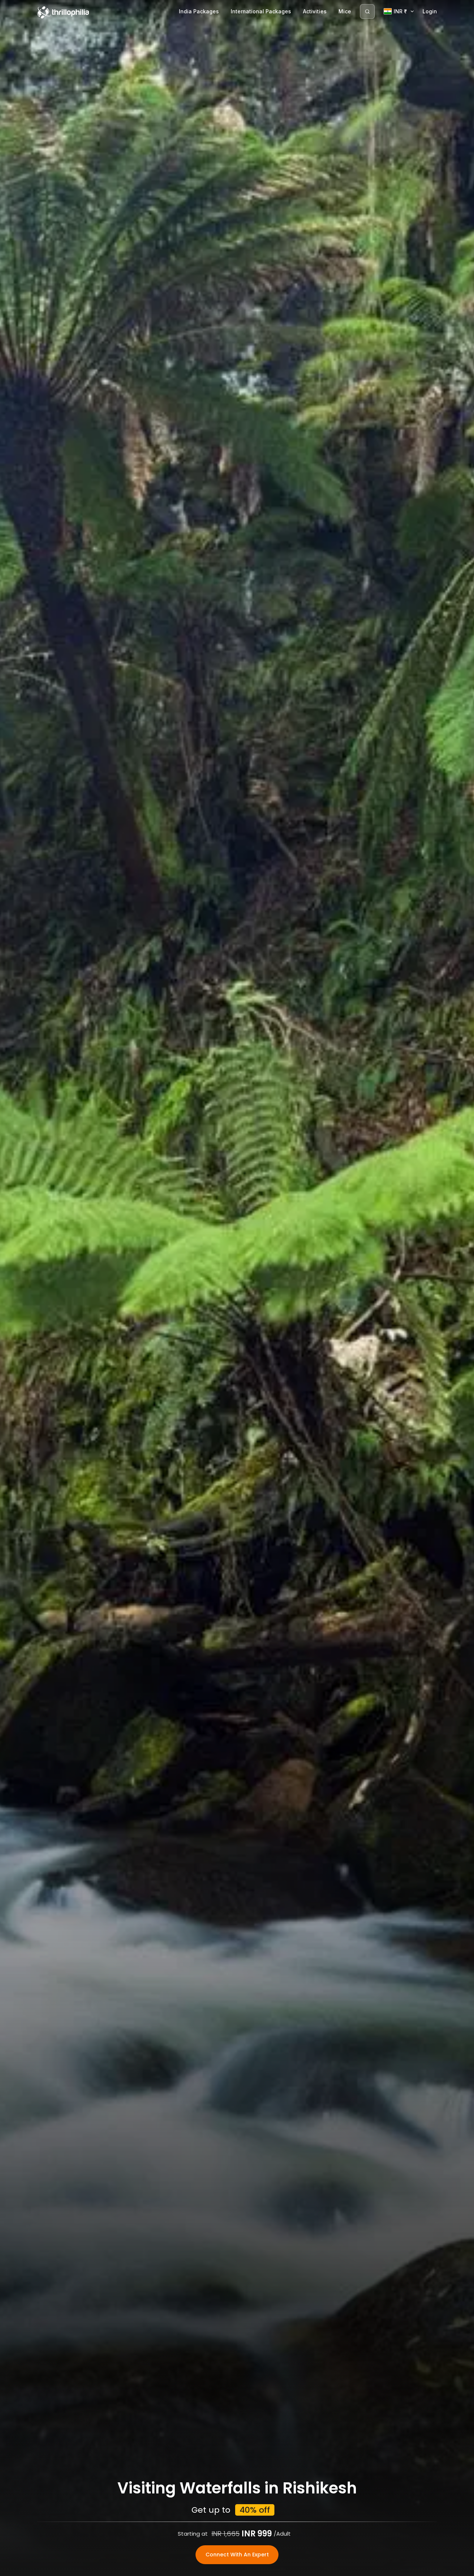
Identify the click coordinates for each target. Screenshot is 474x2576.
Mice (345, 11)
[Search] (367, 11)
